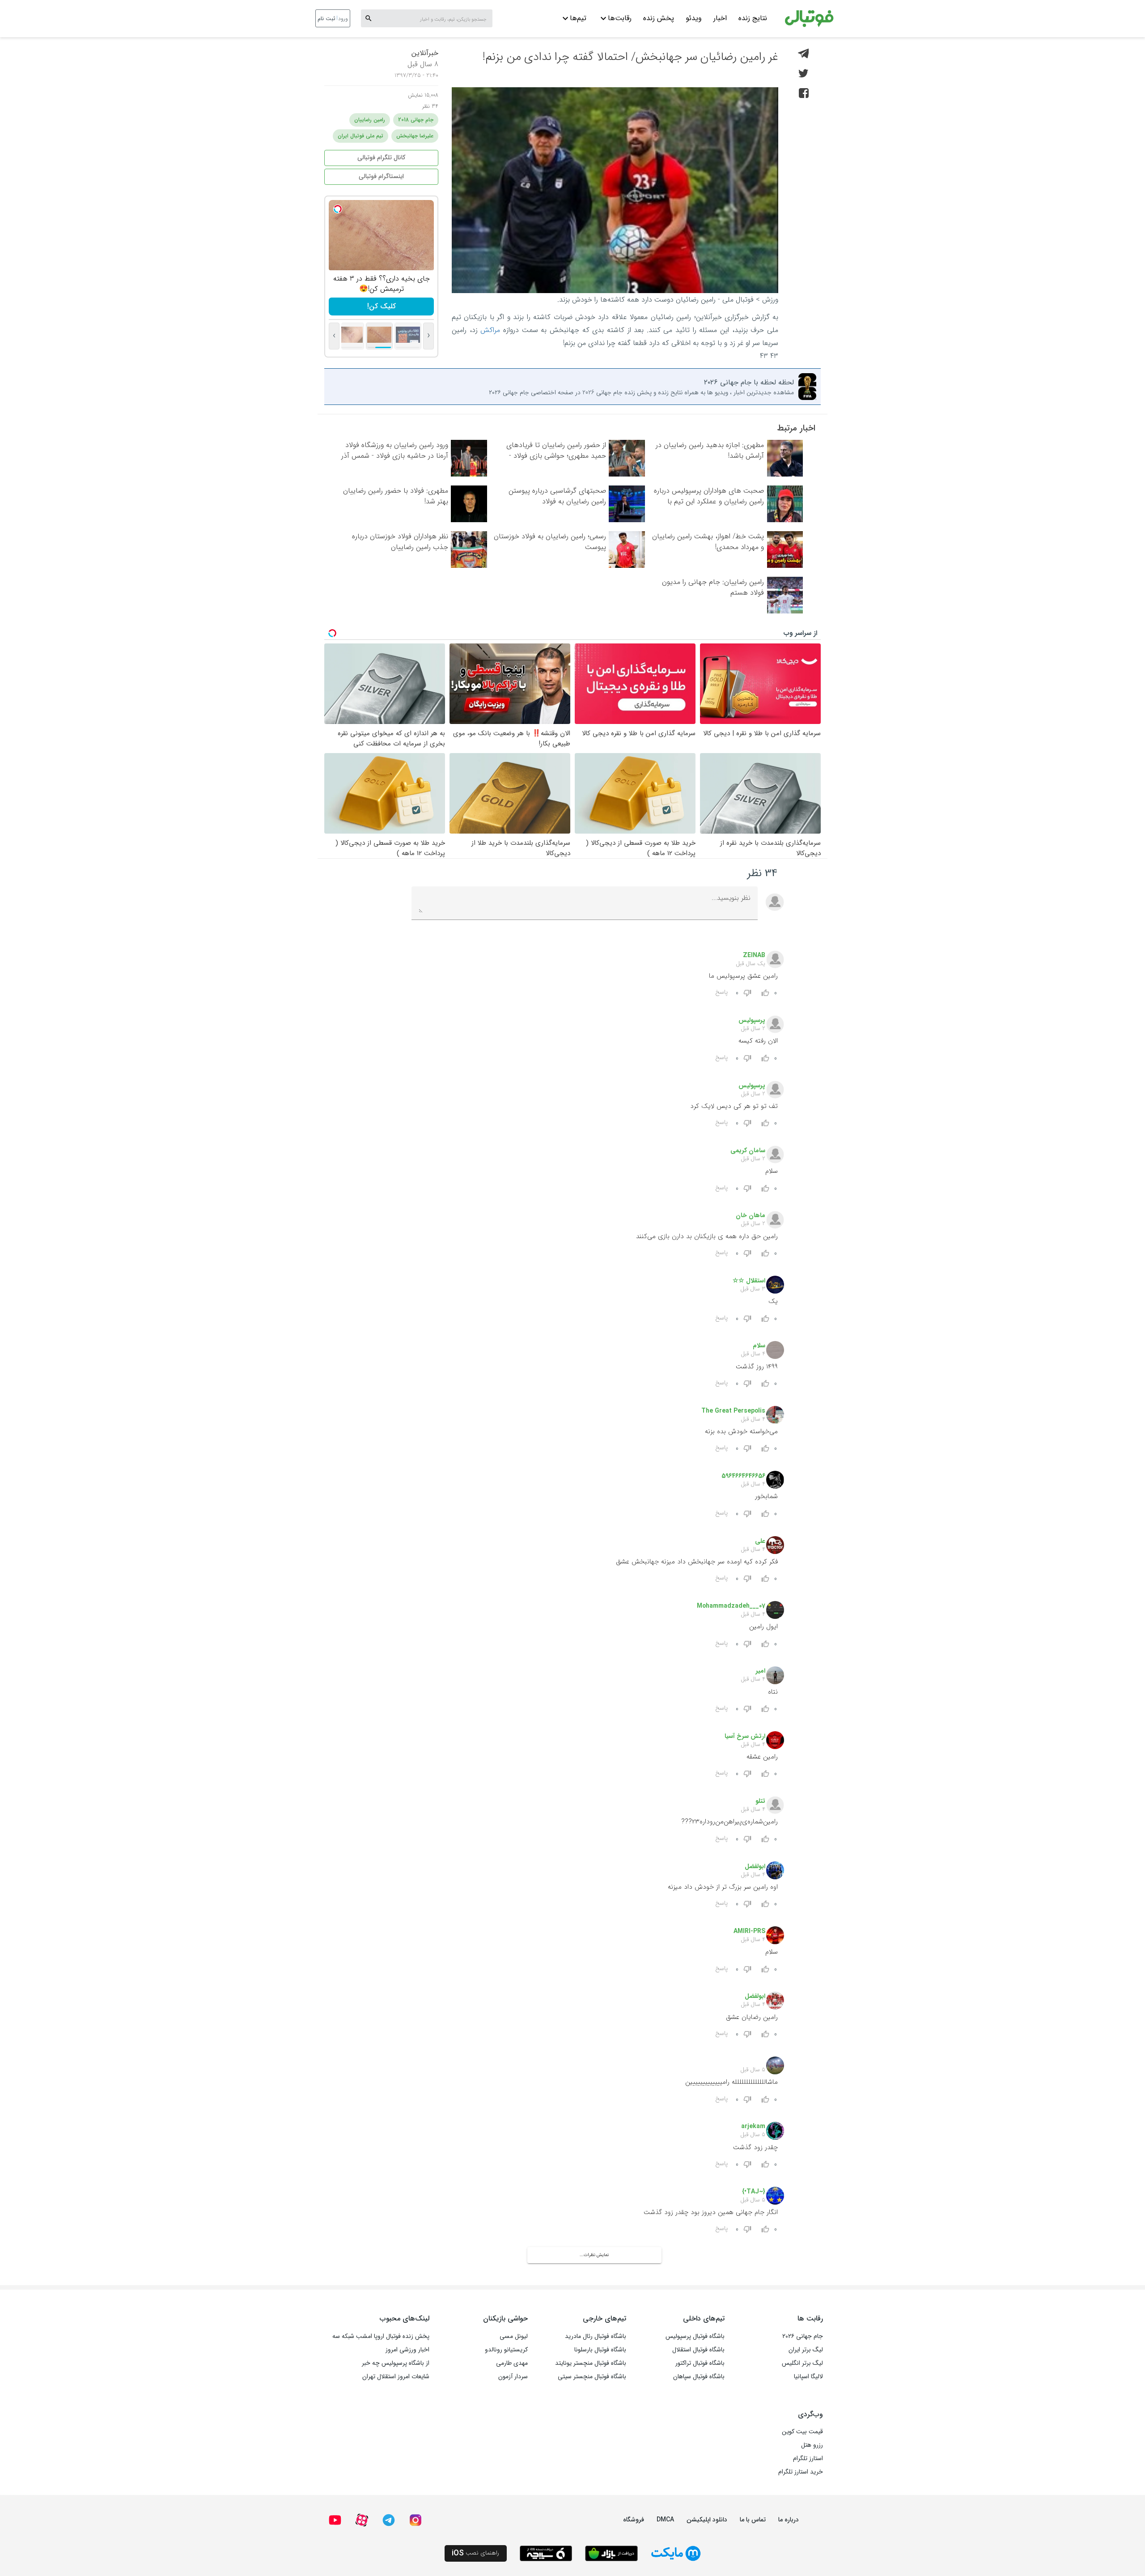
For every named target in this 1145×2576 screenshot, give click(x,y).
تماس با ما (753, 2520)
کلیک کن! (382, 306)
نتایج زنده (753, 18)
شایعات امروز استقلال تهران (396, 2376)
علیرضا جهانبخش (415, 136)
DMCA (665, 2520)
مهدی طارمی (512, 2363)
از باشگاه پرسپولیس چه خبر (396, 2363)
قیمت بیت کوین (802, 2431)
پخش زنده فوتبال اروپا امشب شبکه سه (381, 2336)
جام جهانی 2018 (416, 120)
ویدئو (694, 18)
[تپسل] (338, 209)
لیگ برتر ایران (806, 2350)
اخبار (720, 18)
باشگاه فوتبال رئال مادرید (596, 2336)
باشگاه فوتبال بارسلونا (600, 2350)
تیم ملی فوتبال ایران (360, 136)
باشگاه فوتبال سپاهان (699, 2376)
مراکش (490, 330)
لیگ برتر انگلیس (802, 2363)
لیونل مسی (514, 2336)
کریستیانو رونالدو (506, 2350)
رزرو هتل (812, 2445)
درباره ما (789, 2520)
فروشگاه (634, 2520)
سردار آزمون (513, 2376)
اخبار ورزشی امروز (407, 2350)
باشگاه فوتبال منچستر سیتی (592, 2376)
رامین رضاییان (370, 120)
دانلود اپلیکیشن (707, 2520)
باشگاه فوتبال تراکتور (700, 2363)
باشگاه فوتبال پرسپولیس (695, 2336)
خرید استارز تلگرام (801, 2472)
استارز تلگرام (808, 2458)
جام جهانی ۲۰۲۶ (803, 2336)
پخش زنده (659, 18)
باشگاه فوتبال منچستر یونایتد (591, 2363)
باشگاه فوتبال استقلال (698, 2350)
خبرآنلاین (425, 53)
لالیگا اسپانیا (808, 2376)
